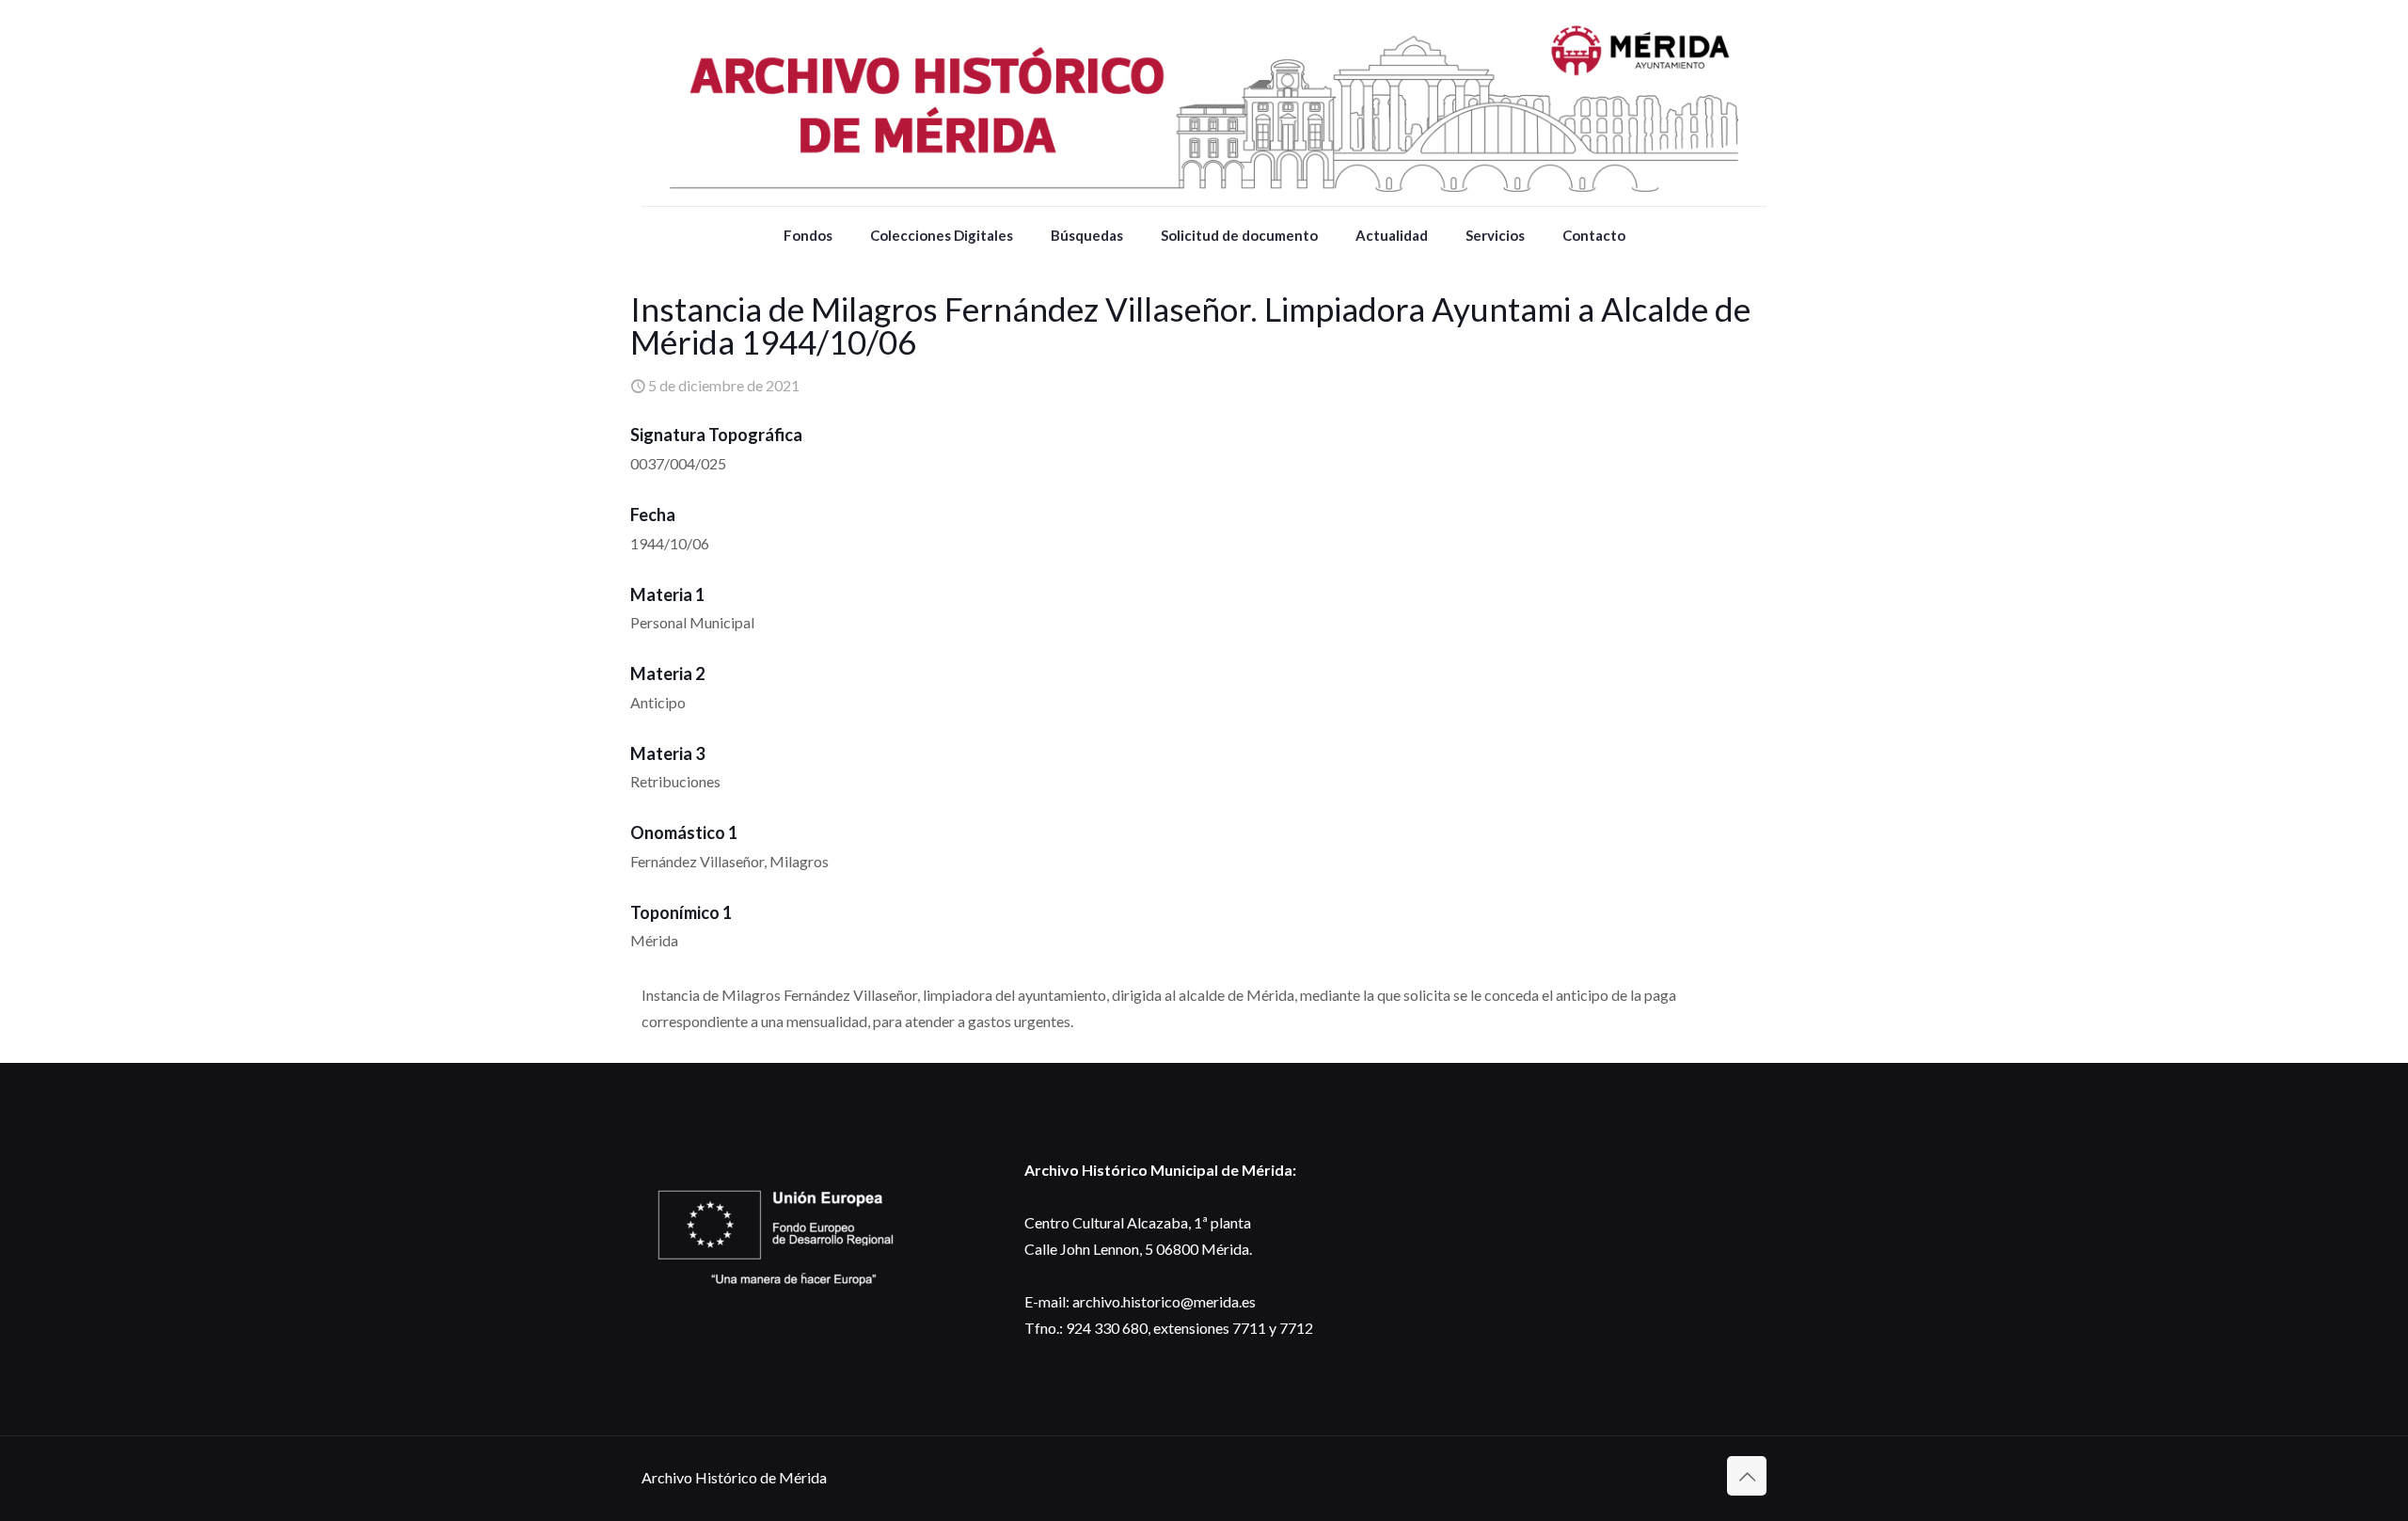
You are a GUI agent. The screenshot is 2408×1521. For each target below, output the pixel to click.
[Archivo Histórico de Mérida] (1204, 103)
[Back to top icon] (1747, 1476)
